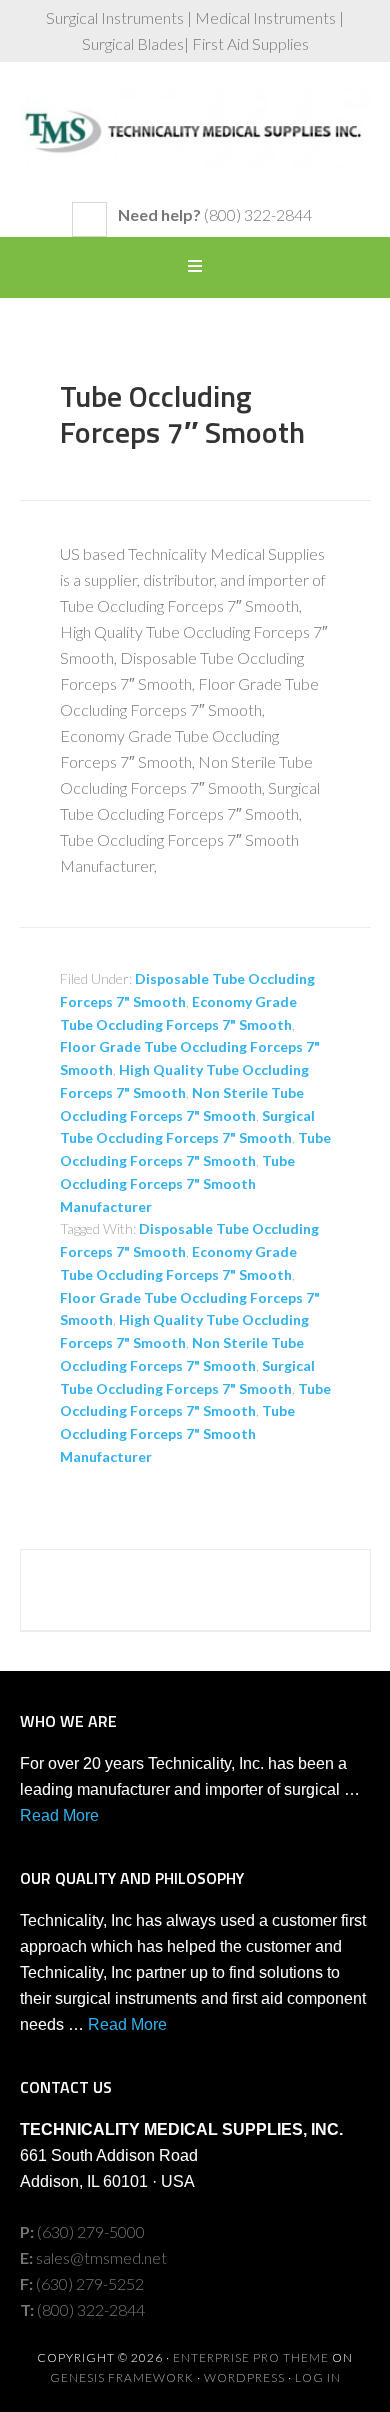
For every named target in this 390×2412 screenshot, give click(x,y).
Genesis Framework (122, 2377)
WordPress (244, 2377)
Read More (59, 1815)
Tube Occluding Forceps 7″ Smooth (182, 414)
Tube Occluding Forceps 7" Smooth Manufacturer (177, 1183)
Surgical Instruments (195, 142)
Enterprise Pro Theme (251, 2357)
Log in (318, 2377)
